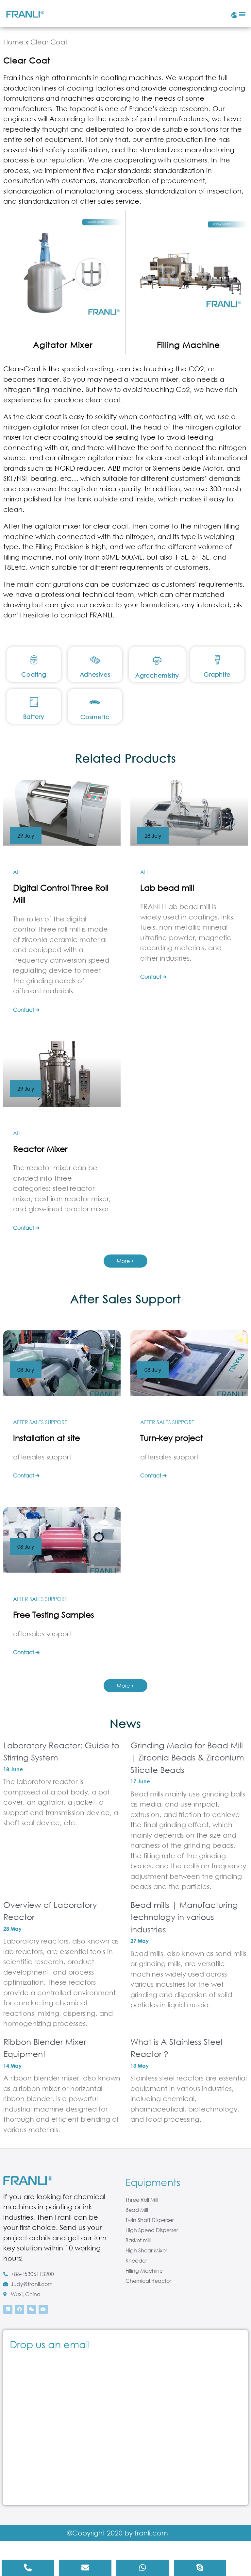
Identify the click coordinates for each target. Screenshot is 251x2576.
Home (13, 42)
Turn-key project (172, 1437)
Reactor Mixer (40, 1148)
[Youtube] (43, 2309)
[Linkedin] (8, 2309)
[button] (242, 14)
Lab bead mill (167, 887)
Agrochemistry (157, 675)
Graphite (217, 674)
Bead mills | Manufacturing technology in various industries (184, 1917)
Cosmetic (95, 717)
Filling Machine (188, 344)
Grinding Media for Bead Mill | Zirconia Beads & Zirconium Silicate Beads (187, 1757)
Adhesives (95, 674)
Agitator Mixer (63, 344)
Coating (34, 674)
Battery (34, 716)
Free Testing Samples (54, 1614)
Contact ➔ (26, 1010)
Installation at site (47, 1437)
